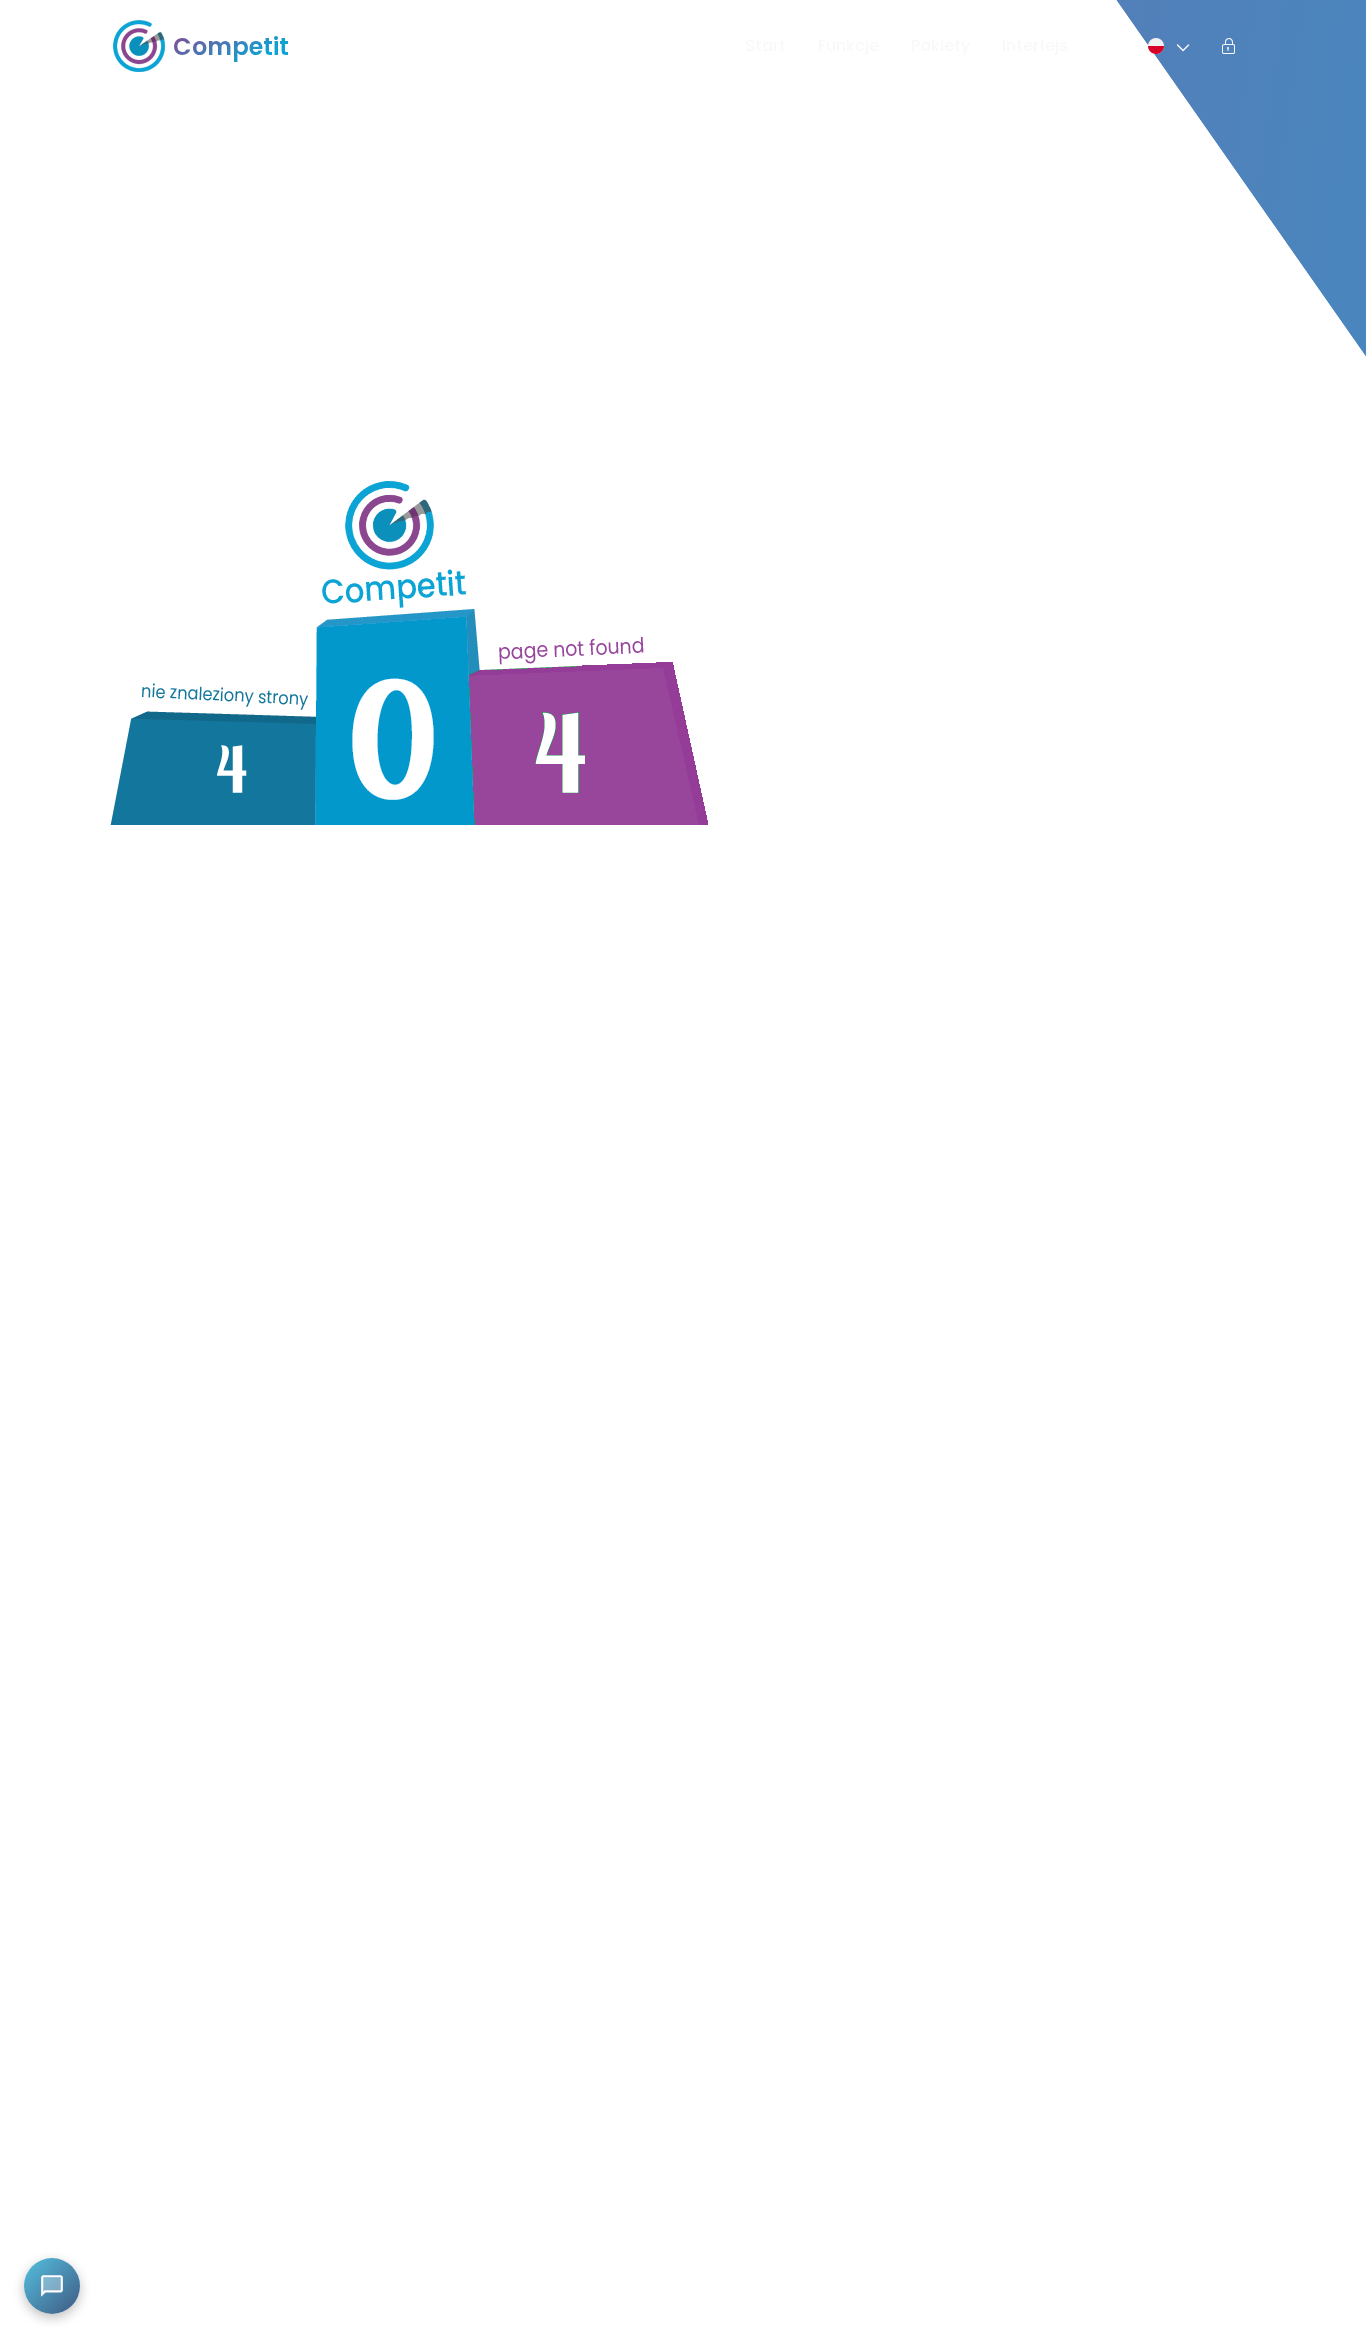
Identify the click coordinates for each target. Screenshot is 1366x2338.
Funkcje (848, 45)
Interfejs (1035, 45)
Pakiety (940, 45)
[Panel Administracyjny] (1229, 46)
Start (765, 45)
